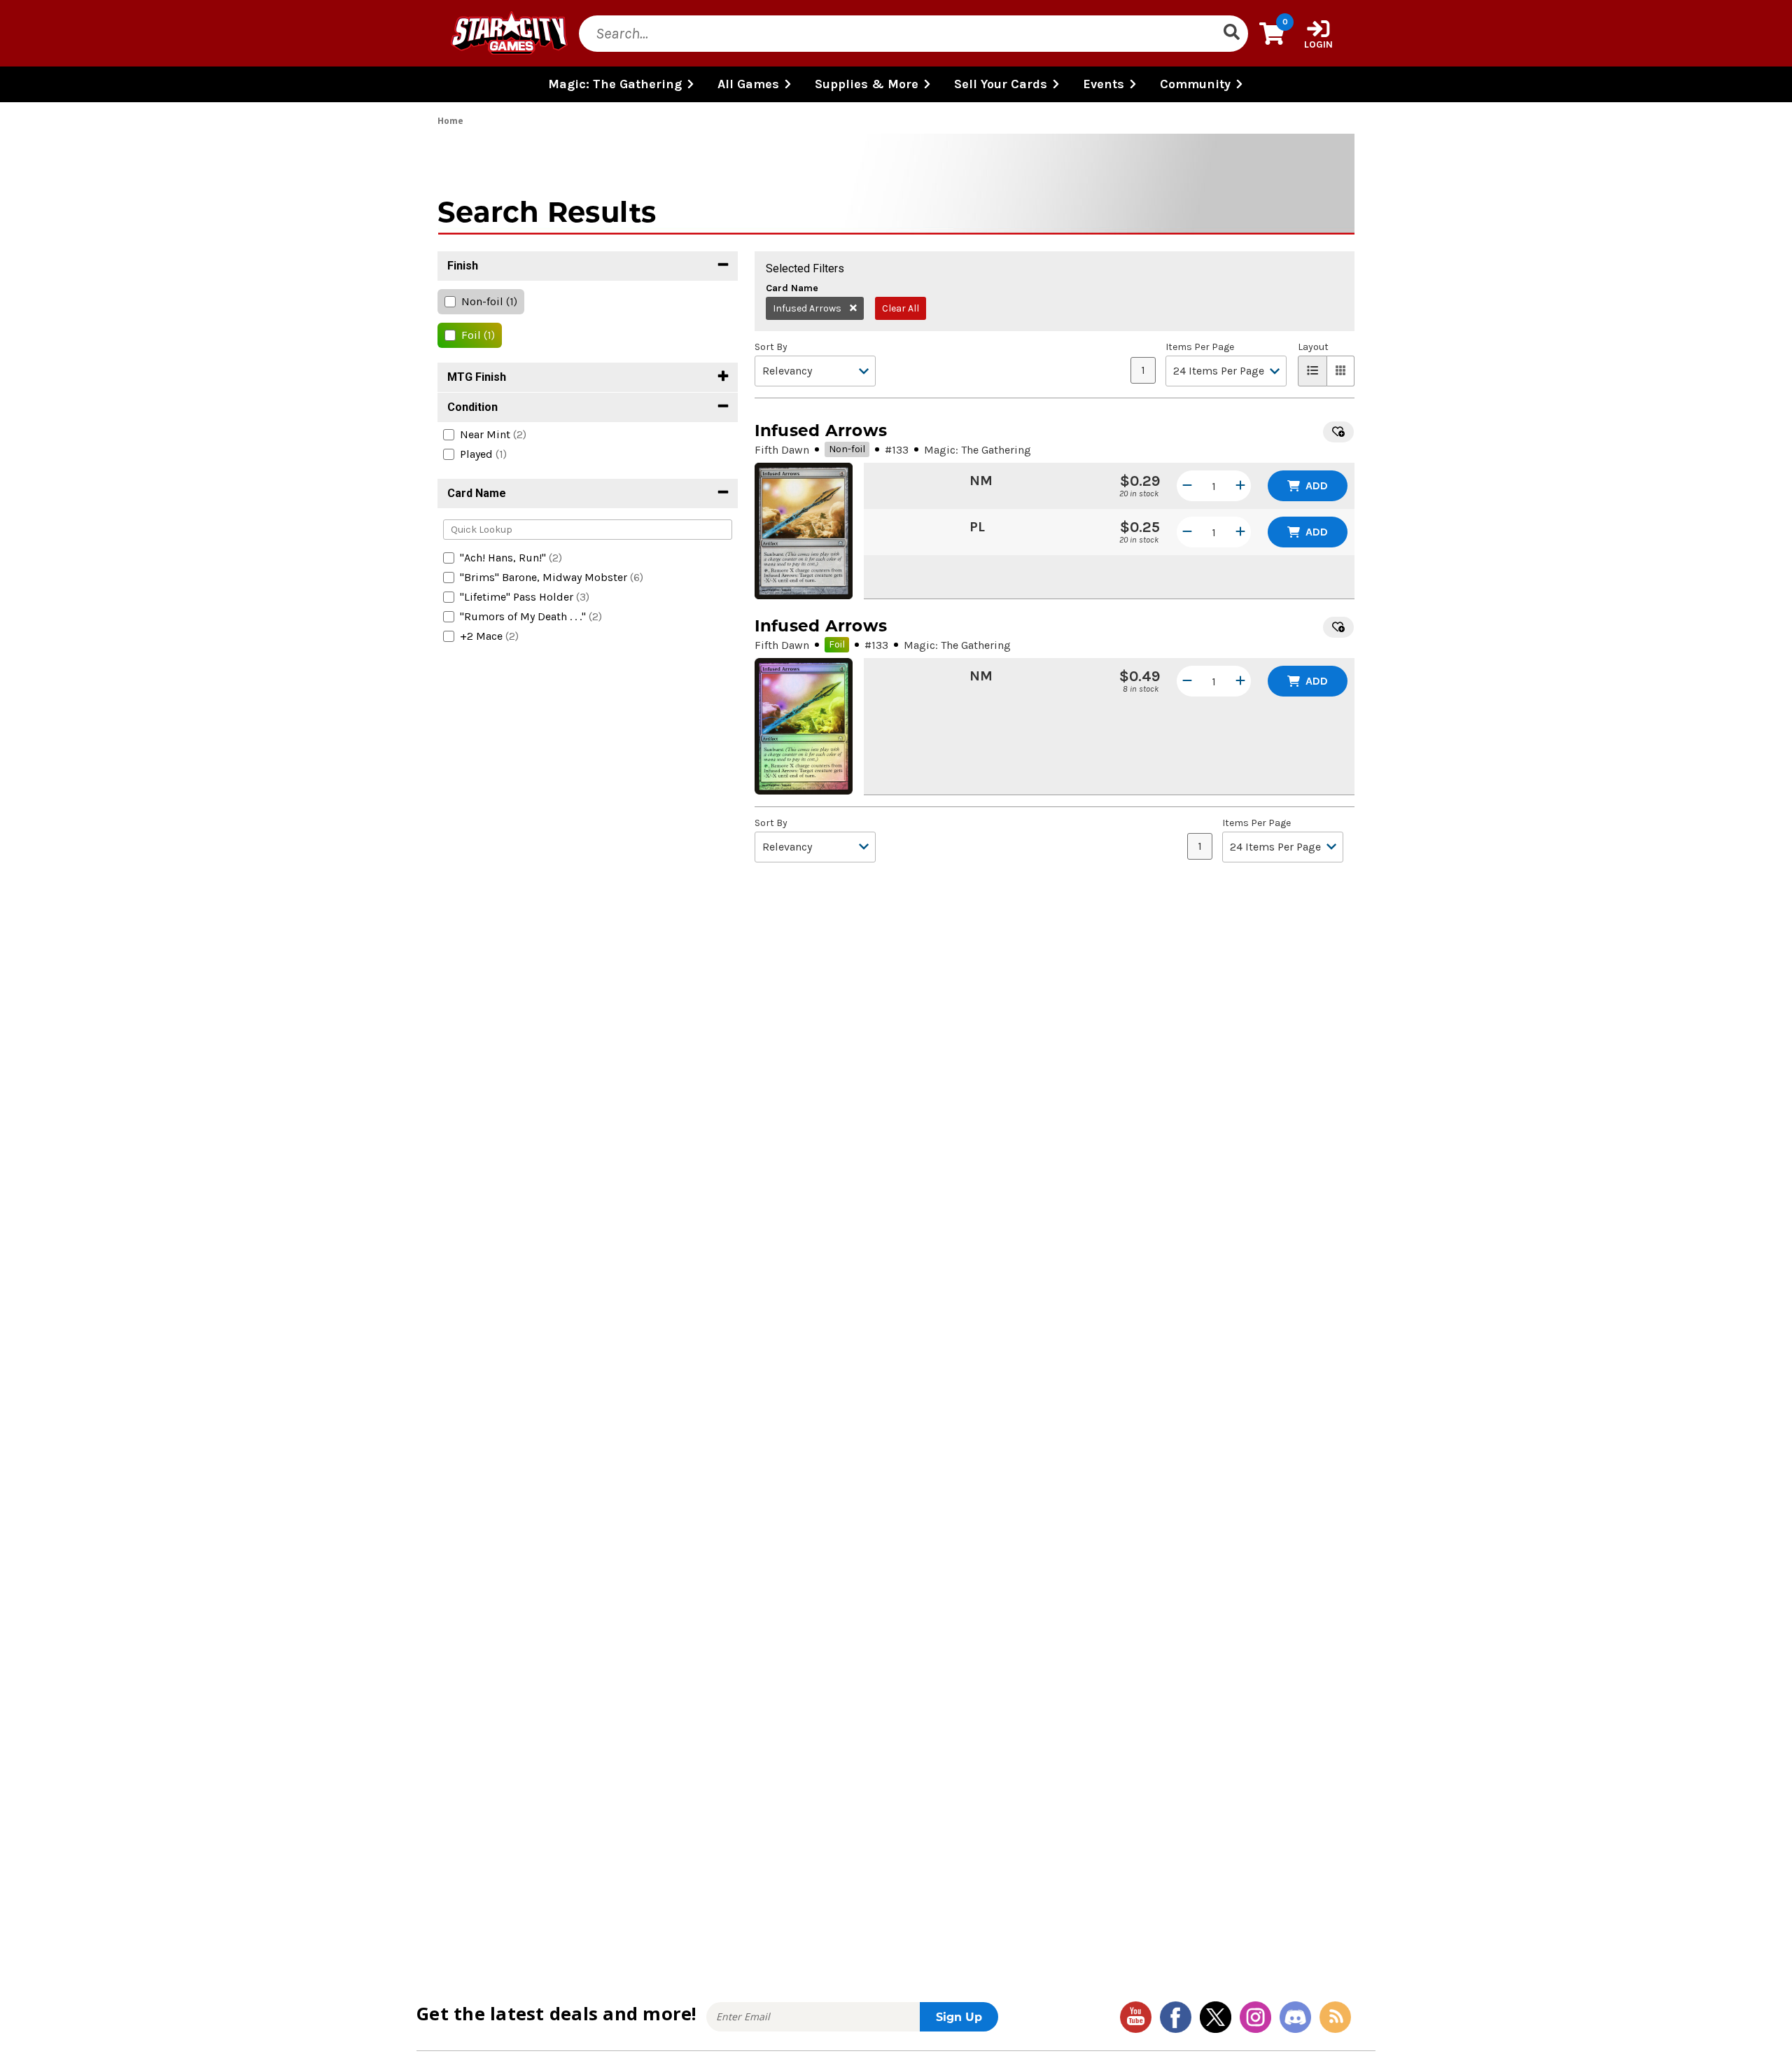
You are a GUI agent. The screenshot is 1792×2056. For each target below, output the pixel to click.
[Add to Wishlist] (1338, 432)
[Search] (1231, 34)
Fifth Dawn (782, 450)
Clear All (901, 308)
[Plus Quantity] (1240, 486)
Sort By (771, 347)
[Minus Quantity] (1187, 486)
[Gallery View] (1341, 371)
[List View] (1312, 371)
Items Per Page (1200, 347)
